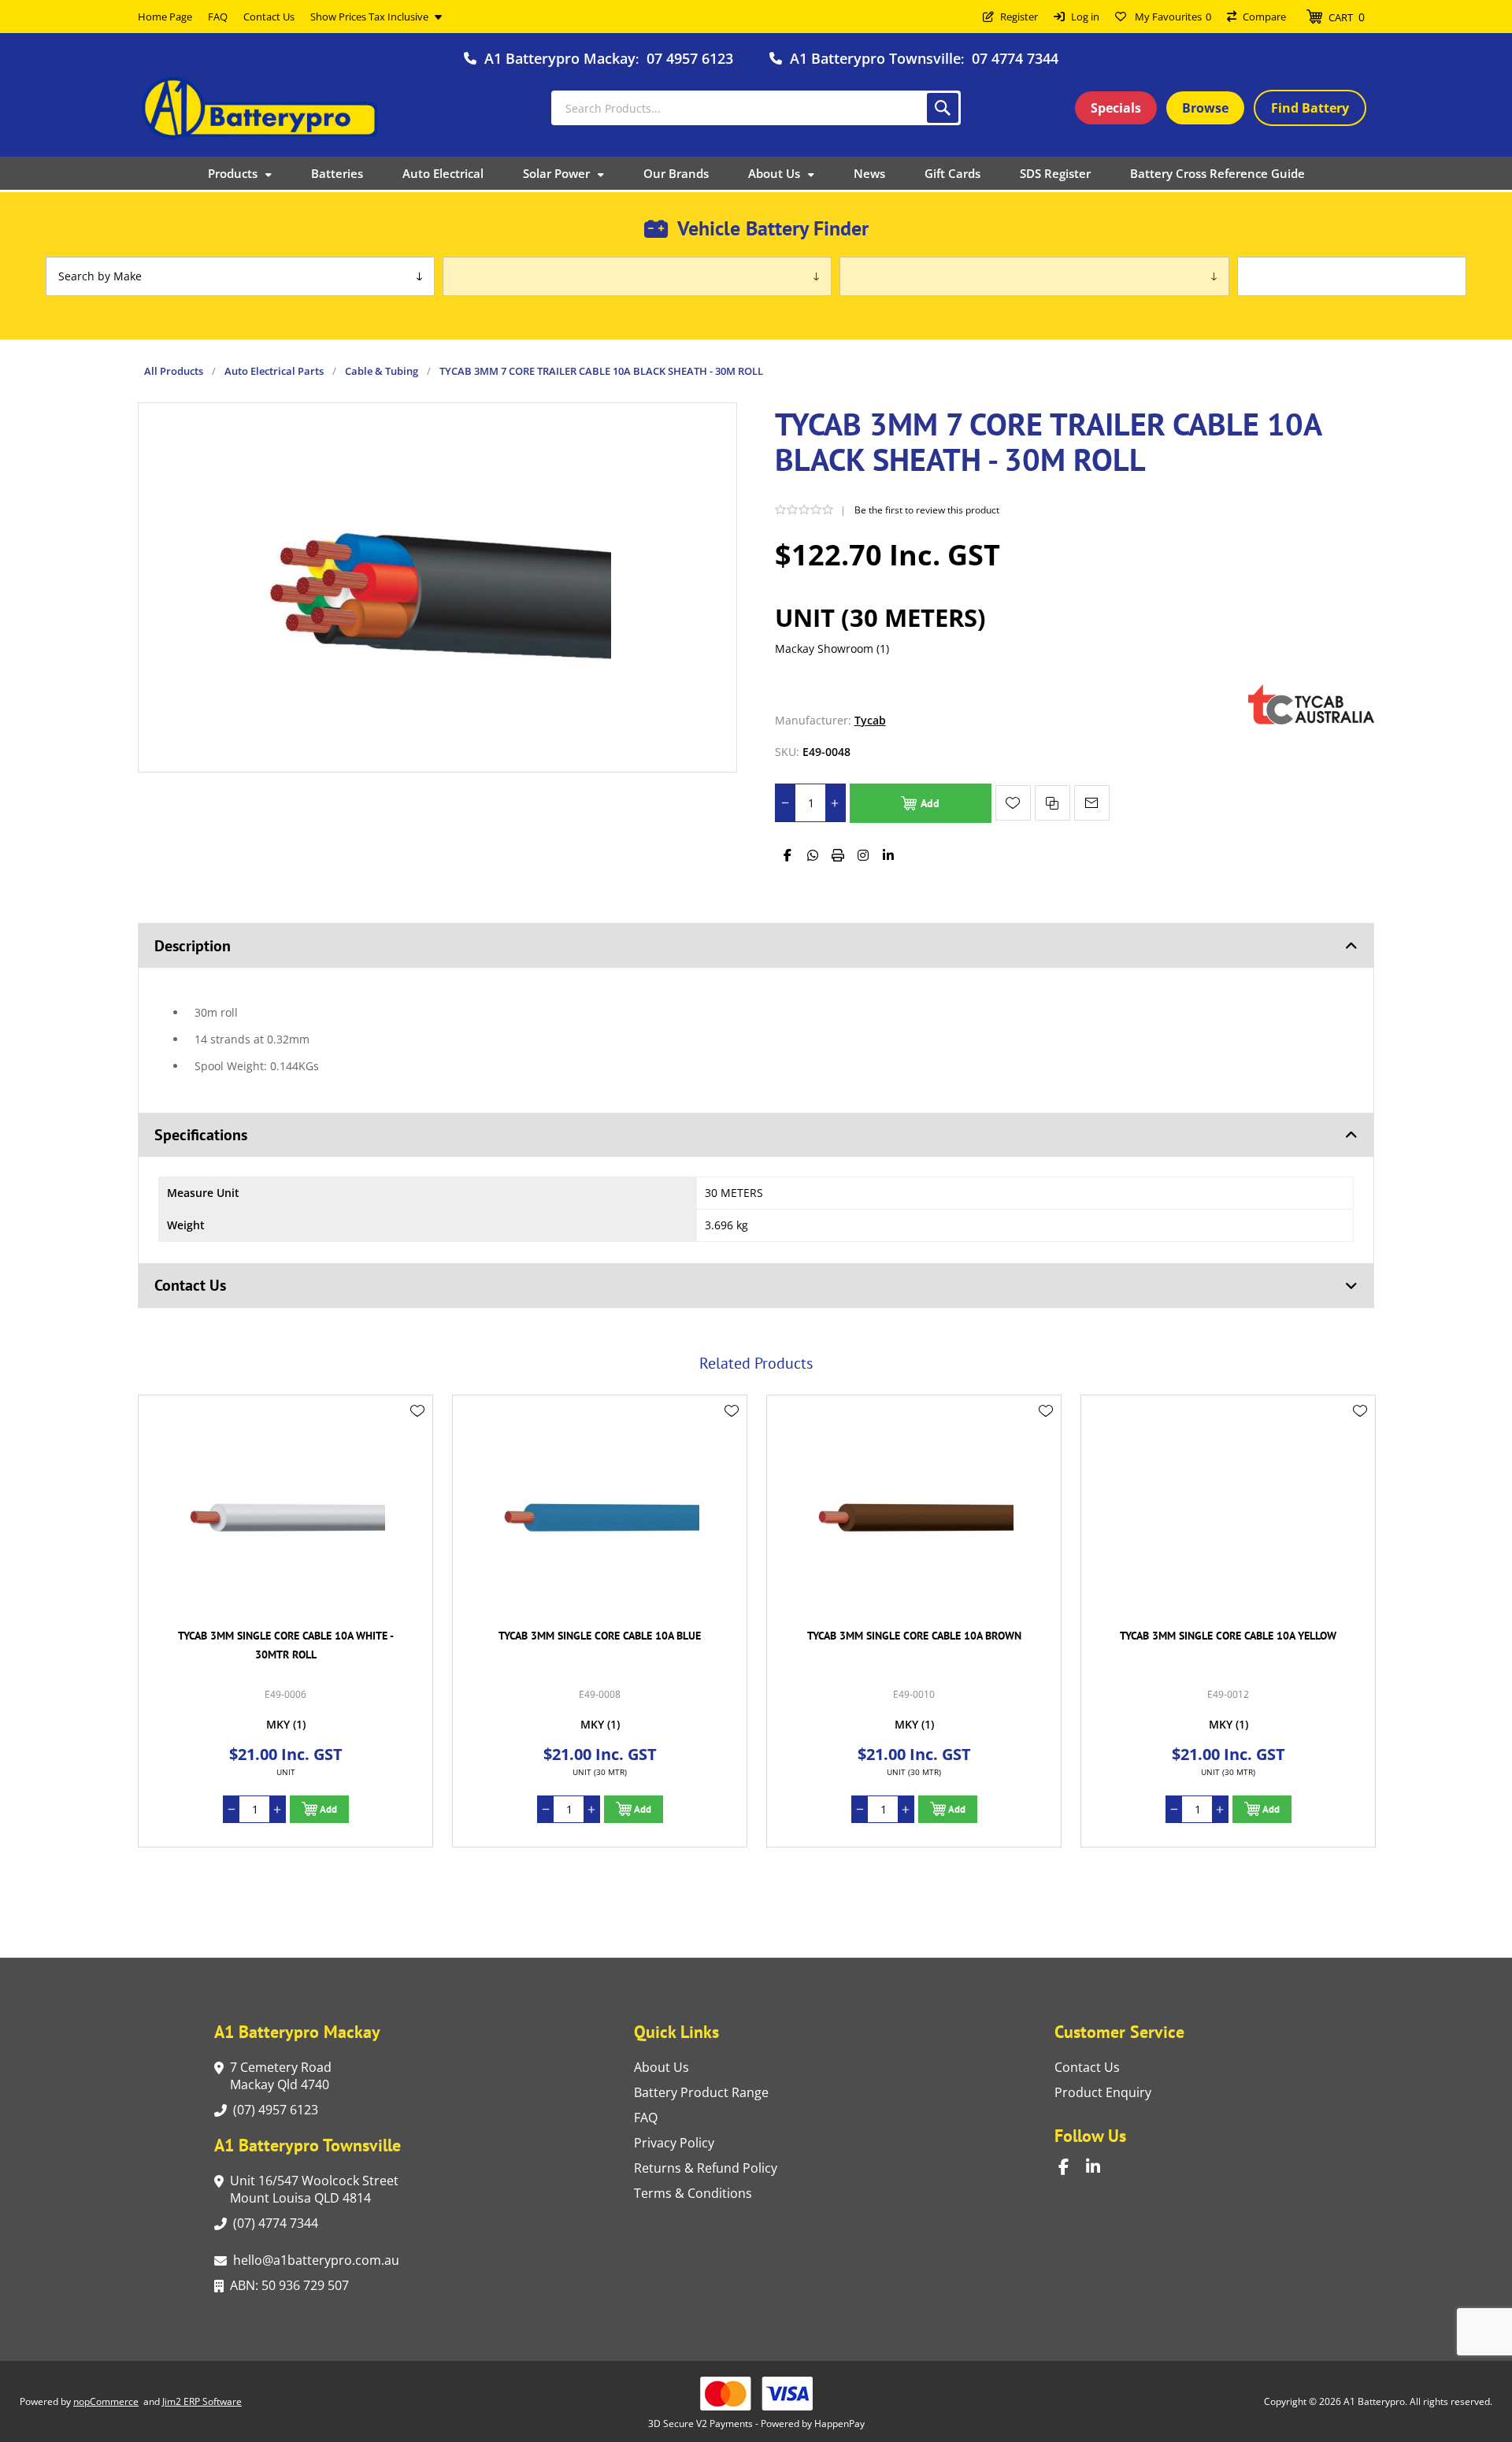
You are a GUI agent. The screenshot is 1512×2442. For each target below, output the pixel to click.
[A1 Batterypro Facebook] (1072, 2167)
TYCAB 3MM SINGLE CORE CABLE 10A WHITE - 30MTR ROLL (286, 1645)
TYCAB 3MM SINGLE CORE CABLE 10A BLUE (600, 1636)
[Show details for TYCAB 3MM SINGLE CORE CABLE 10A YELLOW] (1228, 1515)
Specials (1116, 108)
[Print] (838, 855)
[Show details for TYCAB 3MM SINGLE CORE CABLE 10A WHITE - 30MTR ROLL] (285, 1515)
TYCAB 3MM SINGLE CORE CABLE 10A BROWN (914, 1636)
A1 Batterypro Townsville (875, 58)
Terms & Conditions (693, 2193)
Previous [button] (154, 1345)
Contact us (1087, 2067)
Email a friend (1092, 803)
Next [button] (1358, 1345)
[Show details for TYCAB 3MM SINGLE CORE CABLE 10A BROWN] (914, 1515)
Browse (1205, 108)
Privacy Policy (674, 2143)
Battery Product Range (701, 2092)
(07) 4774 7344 (276, 2223)
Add (930, 803)
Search (943, 108)
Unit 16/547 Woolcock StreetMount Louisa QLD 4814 (314, 2189)
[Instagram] (863, 855)
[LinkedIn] (888, 855)
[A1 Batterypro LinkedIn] (1100, 2167)
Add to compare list (1052, 803)
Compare (1264, 17)
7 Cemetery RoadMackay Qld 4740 (281, 2076)
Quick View (417, 1434)
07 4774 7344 (1015, 58)
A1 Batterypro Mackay (560, 58)
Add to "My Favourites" (1013, 803)
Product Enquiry (1103, 2092)
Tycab (870, 720)
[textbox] (756, 108)
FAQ (646, 2118)
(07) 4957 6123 (276, 2110)
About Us (661, 2067)
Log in (1085, 17)
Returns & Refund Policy (706, 2168)
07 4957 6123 (690, 58)
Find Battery (1310, 108)
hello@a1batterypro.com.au (316, 2260)
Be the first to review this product (927, 510)
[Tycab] (1311, 720)
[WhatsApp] (813, 855)
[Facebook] (787, 855)
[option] (285, 1621)
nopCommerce (106, 2401)
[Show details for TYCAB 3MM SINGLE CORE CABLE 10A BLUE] (600, 1515)
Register (1019, 17)
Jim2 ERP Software (202, 2401)
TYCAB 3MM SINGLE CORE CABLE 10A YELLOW (1228, 1636)
